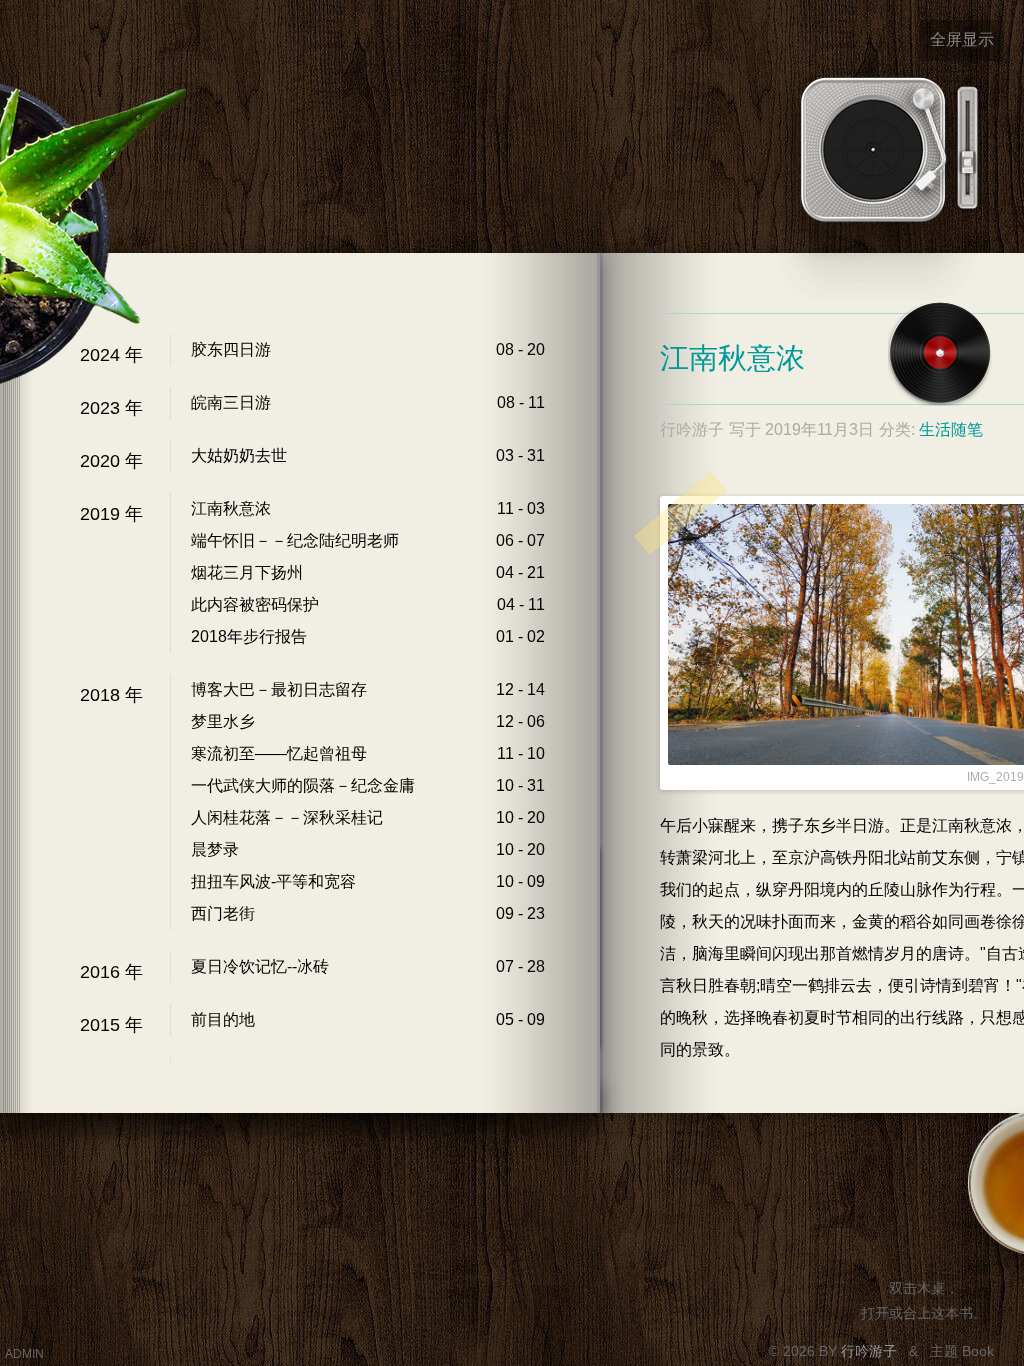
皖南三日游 (231, 402)
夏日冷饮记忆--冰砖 (260, 966)
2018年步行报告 (249, 636)
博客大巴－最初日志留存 (279, 689)
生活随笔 (951, 429)
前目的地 (223, 1019)
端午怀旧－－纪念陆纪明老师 (295, 540)
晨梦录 (215, 849)
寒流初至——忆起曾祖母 (279, 753)
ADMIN (24, 1354)
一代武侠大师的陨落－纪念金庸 (303, 785)
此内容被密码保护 (255, 604)
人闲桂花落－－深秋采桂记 (287, 817)
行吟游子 (871, 1351)
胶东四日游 (231, 349)
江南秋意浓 (231, 508)
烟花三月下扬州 (247, 572)
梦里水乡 (223, 721)
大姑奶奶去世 (239, 455)
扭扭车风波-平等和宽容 (273, 881)
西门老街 (223, 913)
